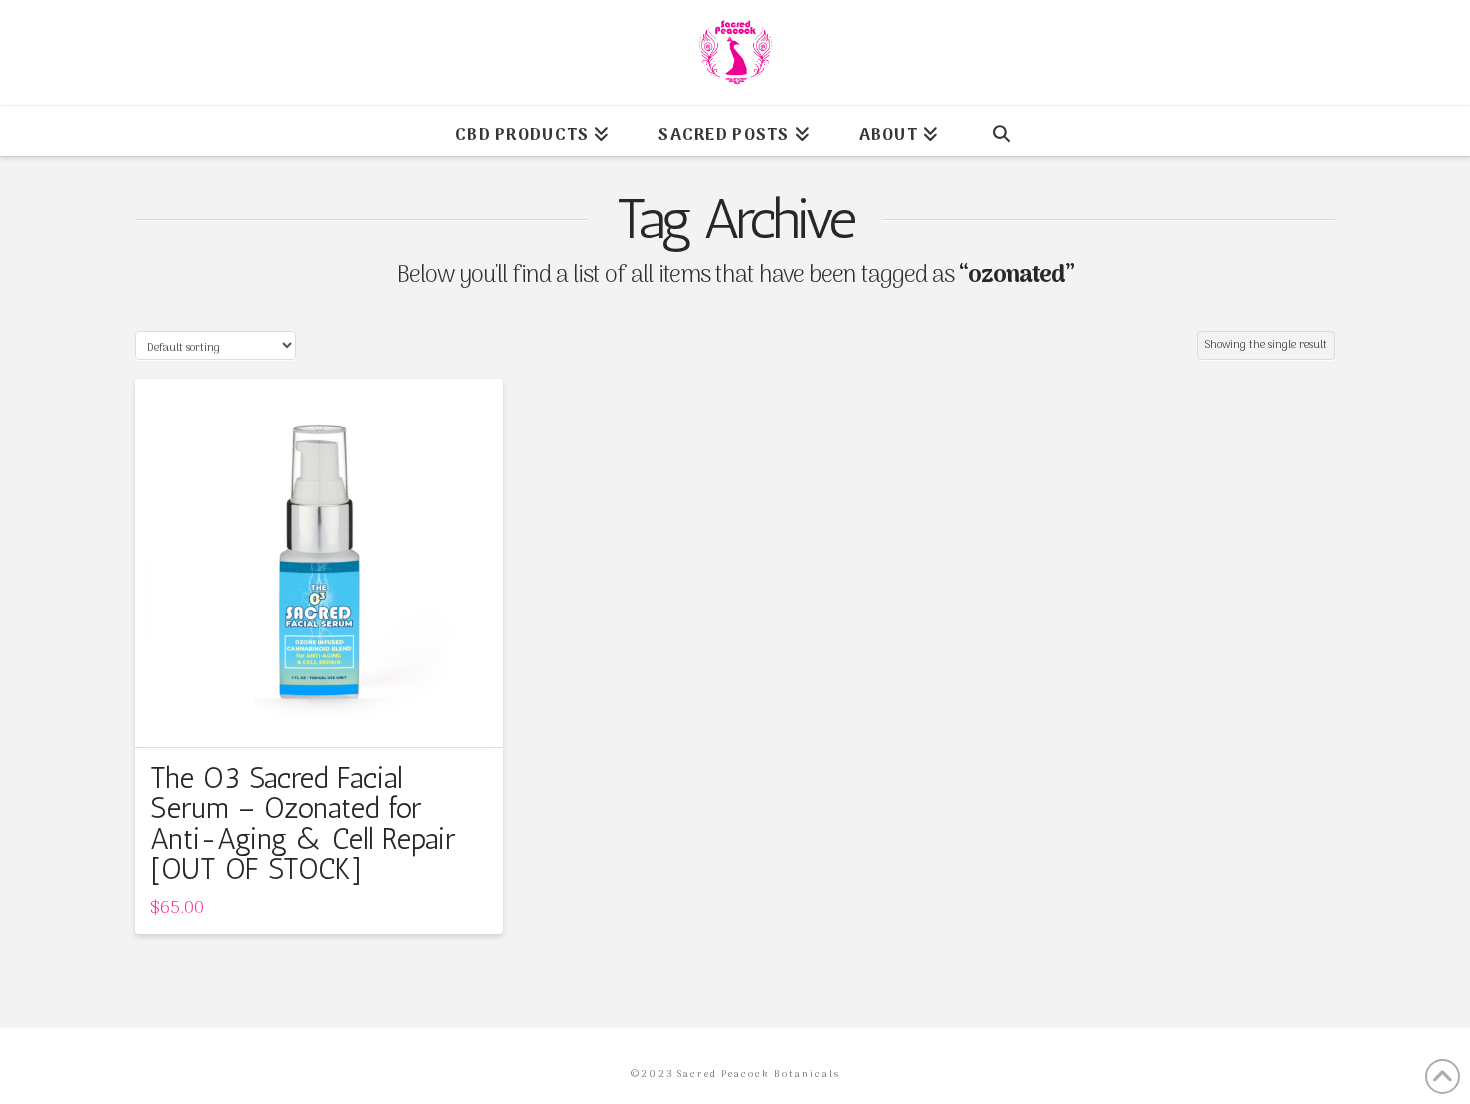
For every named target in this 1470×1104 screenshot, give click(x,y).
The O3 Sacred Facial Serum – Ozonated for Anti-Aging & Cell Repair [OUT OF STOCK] (302, 823)
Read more (319, 713)
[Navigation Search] (1001, 131)
